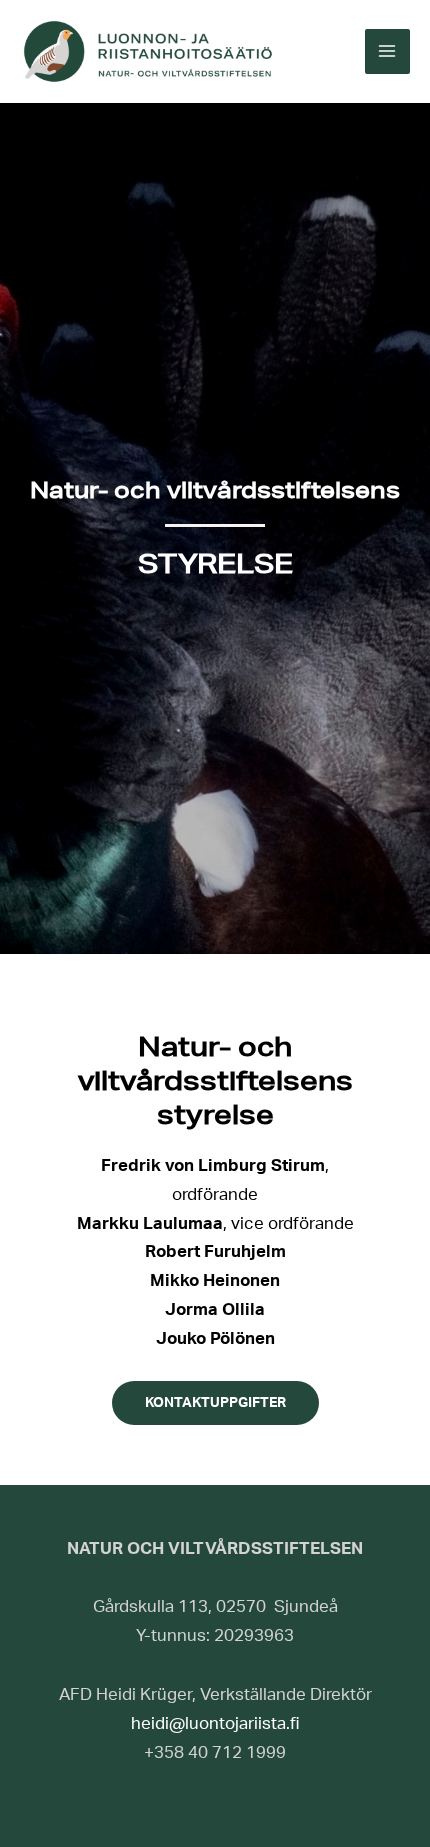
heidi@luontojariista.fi (215, 1723)
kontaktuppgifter (215, 1403)
